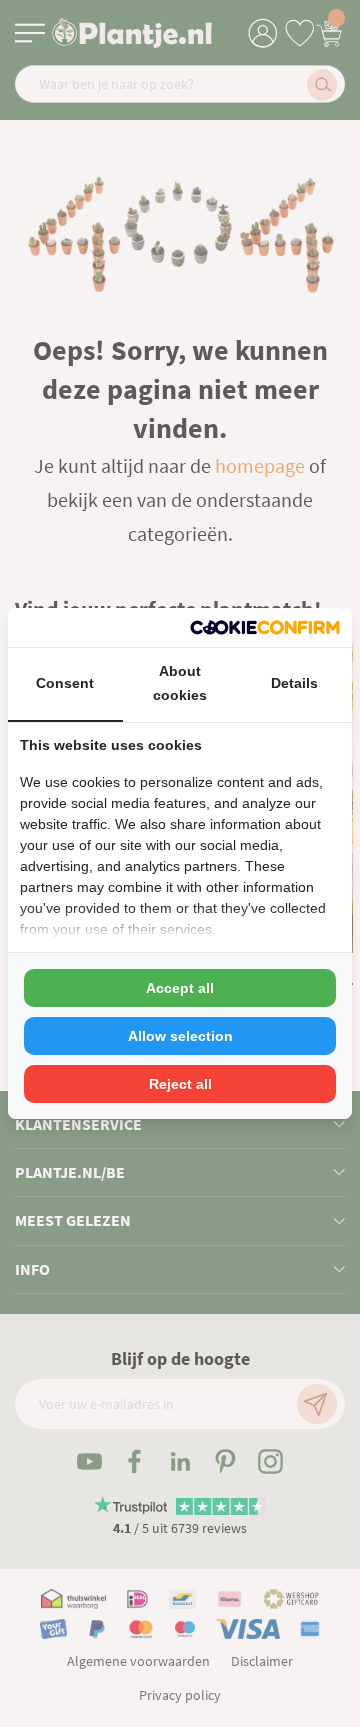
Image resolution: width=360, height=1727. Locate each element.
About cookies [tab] (180, 683)
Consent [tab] (65, 683)
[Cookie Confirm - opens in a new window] (265, 627)
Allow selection (180, 1036)
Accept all (180, 988)
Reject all (180, 1084)
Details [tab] (294, 683)
